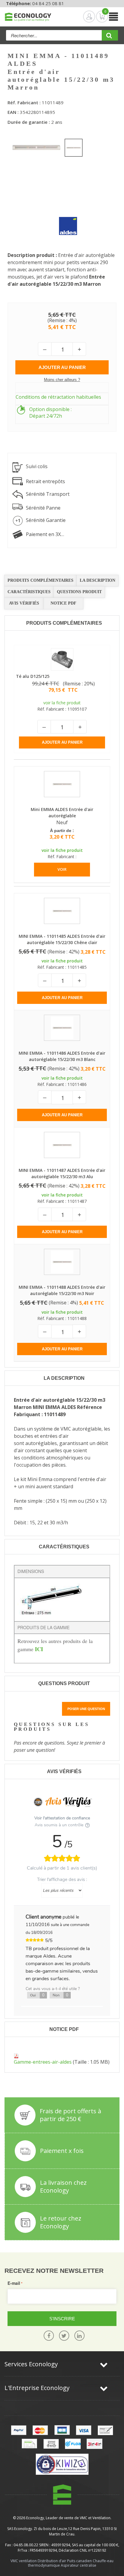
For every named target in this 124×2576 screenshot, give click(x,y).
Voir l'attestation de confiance (62, 1818)
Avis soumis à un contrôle (60, 1825)
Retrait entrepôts (45, 481)
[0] (97, 17)
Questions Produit (79, 592)
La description (98, 580)
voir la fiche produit (62, 703)
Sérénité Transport (48, 494)
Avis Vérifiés (24, 603)
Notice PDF (64, 603)
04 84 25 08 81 (48, 3)
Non (60, 1995)
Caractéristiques (29, 592)
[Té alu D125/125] (62, 658)
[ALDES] (64, 221)
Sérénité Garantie (46, 520)
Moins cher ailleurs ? (62, 380)
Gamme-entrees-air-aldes (43, 2062)
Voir (62, 869)
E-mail (14, 2283)
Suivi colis (37, 466)
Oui (37, 1995)
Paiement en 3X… (45, 534)
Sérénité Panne (43, 508)
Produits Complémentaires (40, 580)
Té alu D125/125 (33, 676)
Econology (35, 2518)
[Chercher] (110, 37)
